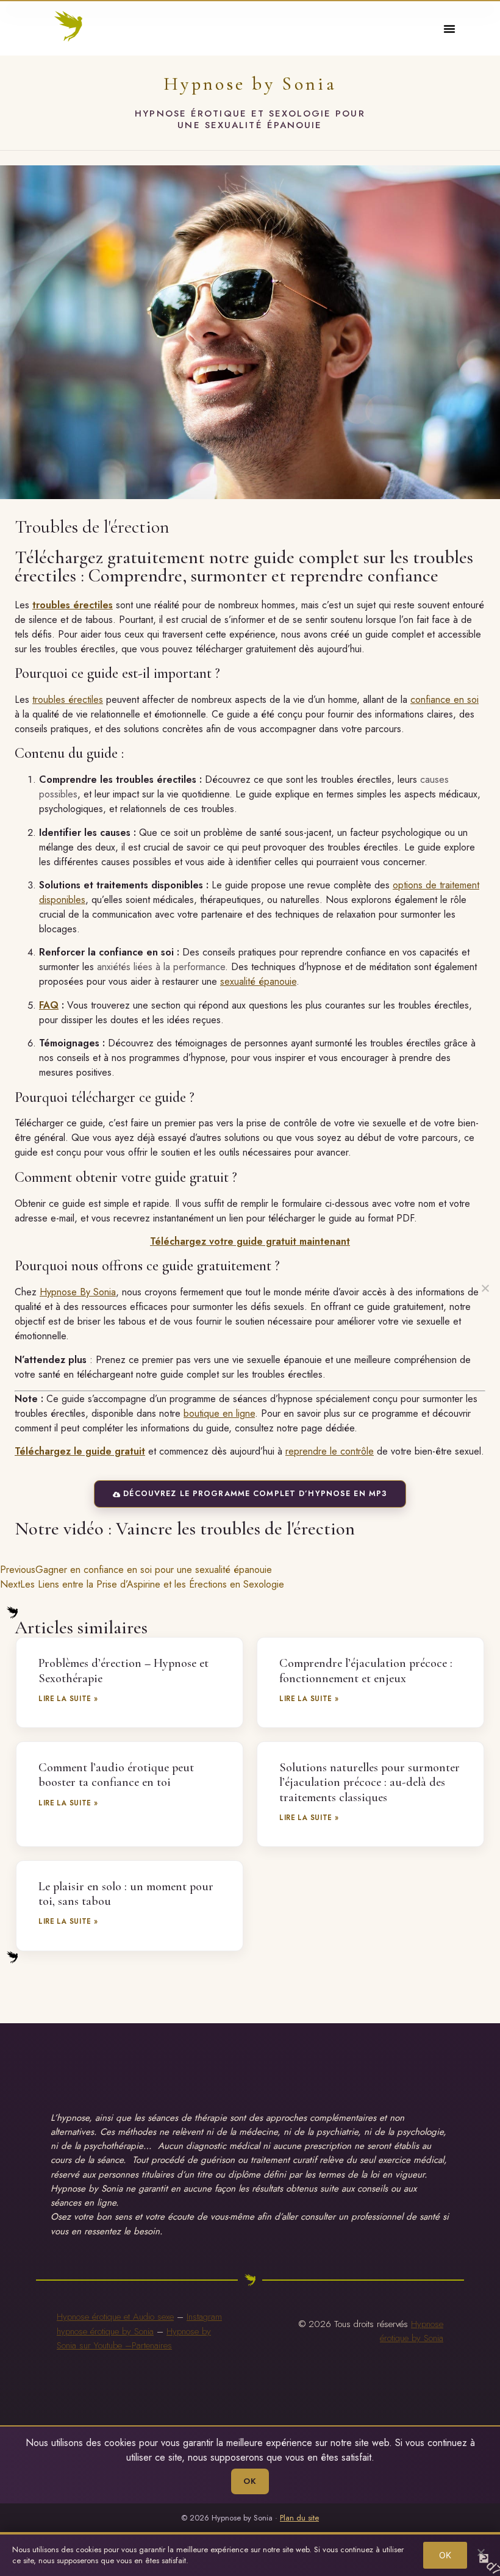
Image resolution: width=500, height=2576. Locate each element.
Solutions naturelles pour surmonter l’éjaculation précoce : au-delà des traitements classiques (370, 1782)
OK (250, 2481)
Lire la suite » (68, 1699)
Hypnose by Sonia (250, 84)
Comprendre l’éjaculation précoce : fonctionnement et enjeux (366, 1670)
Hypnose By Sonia (78, 1292)
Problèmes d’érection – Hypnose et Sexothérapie (123, 1670)
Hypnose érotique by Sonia (412, 2331)
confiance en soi (445, 700)
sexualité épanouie (258, 981)
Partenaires (152, 2345)
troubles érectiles (73, 605)
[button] (449, 29)
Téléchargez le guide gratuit (80, 1451)
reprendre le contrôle (330, 1451)
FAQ (49, 1005)
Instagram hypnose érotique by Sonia (139, 2324)
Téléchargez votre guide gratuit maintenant (250, 1241)
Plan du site (299, 2518)
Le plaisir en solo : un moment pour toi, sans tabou (126, 1894)
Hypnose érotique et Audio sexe (115, 2317)
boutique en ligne (219, 1413)
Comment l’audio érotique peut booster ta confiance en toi (116, 1775)
